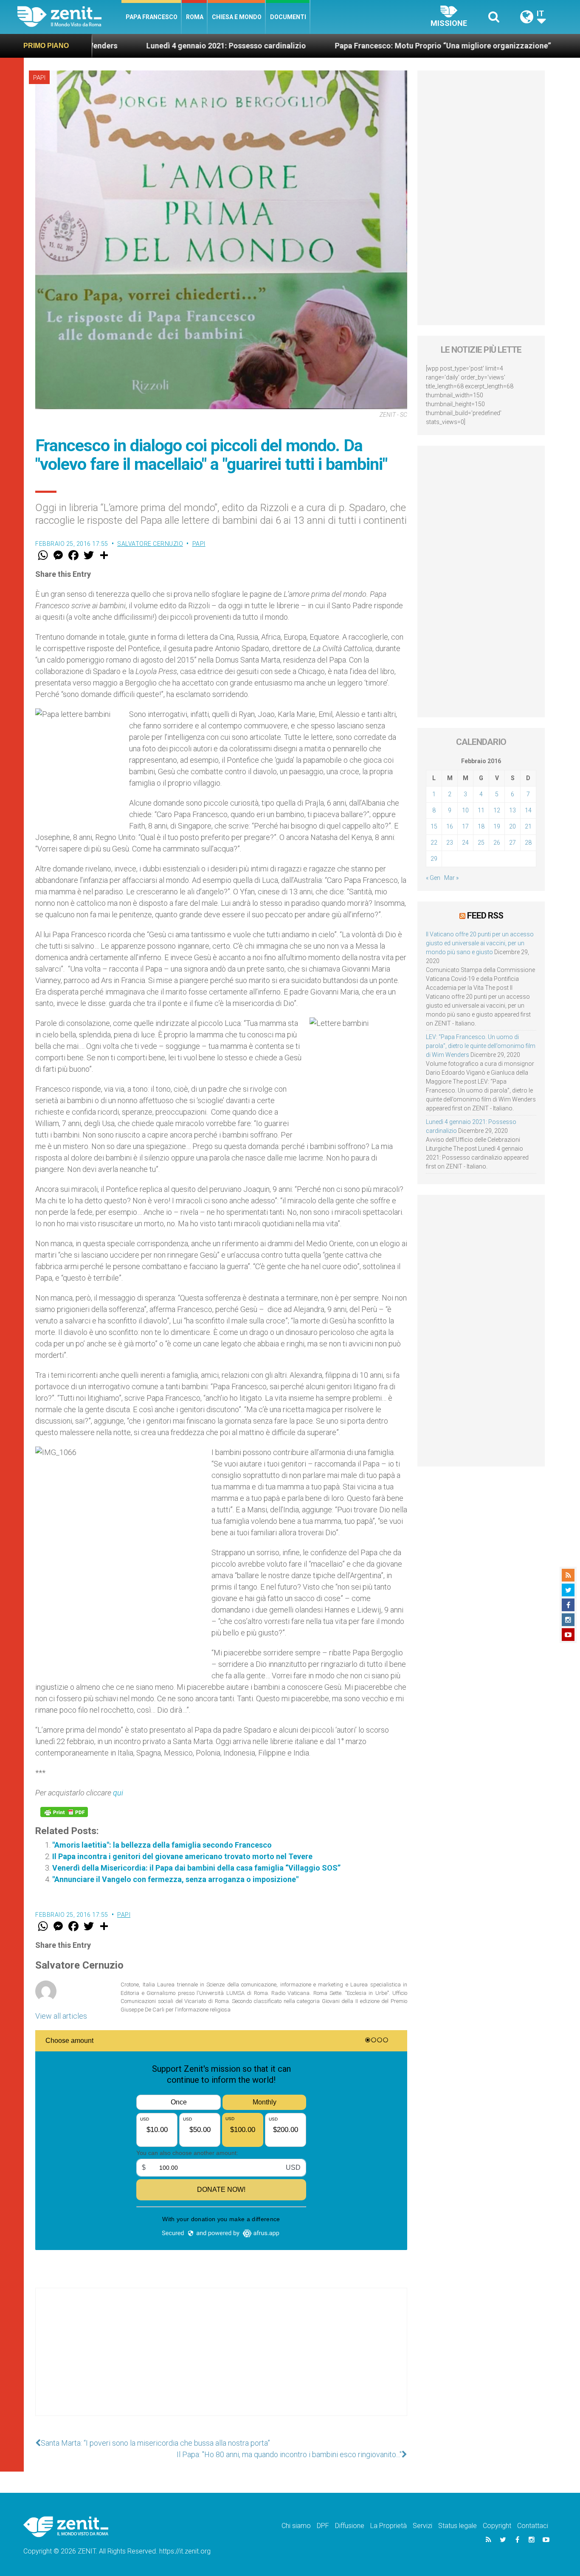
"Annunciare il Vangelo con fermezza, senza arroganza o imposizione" (175, 1879)
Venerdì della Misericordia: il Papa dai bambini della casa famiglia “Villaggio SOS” (196, 1868)
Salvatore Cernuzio (150, 544)
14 (528, 810)
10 (465, 810)
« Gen (433, 878)
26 (497, 843)
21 (528, 826)
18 (481, 826)
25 (481, 843)
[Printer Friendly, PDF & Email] (64, 1812)
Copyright (497, 2526)
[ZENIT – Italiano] (69, 17)
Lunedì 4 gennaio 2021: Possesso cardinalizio (120, 46)
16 (450, 826)
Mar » (451, 878)
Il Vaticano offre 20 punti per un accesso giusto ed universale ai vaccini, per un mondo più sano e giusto (480, 943)
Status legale (458, 2526)
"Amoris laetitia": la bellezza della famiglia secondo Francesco (162, 1845)
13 (512, 810)
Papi (39, 78)
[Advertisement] (221, 2360)
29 (434, 859)
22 (434, 843)
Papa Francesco (152, 17)
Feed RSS (485, 916)
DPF (323, 2526)
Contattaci (533, 2526)
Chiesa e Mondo (237, 17)
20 (512, 826)
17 (465, 826)
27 (512, 843)
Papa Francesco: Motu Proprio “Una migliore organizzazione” (336, 46)
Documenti (288, 17)
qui (118, 1793)
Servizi (422, 2526)
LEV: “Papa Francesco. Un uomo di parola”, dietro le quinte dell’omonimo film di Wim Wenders (481, 1046)
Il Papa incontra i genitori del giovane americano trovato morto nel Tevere (182, 1856)
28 (528, 843)
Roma (195, 17)
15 (434, 826)
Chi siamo (296, 2526)
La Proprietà (389, 2526)
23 (450, 843)
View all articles (61, 2016)
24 (465, 843)
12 (497, 810)
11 (481, 810)
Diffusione (350, 2526)
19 (497, 826)
